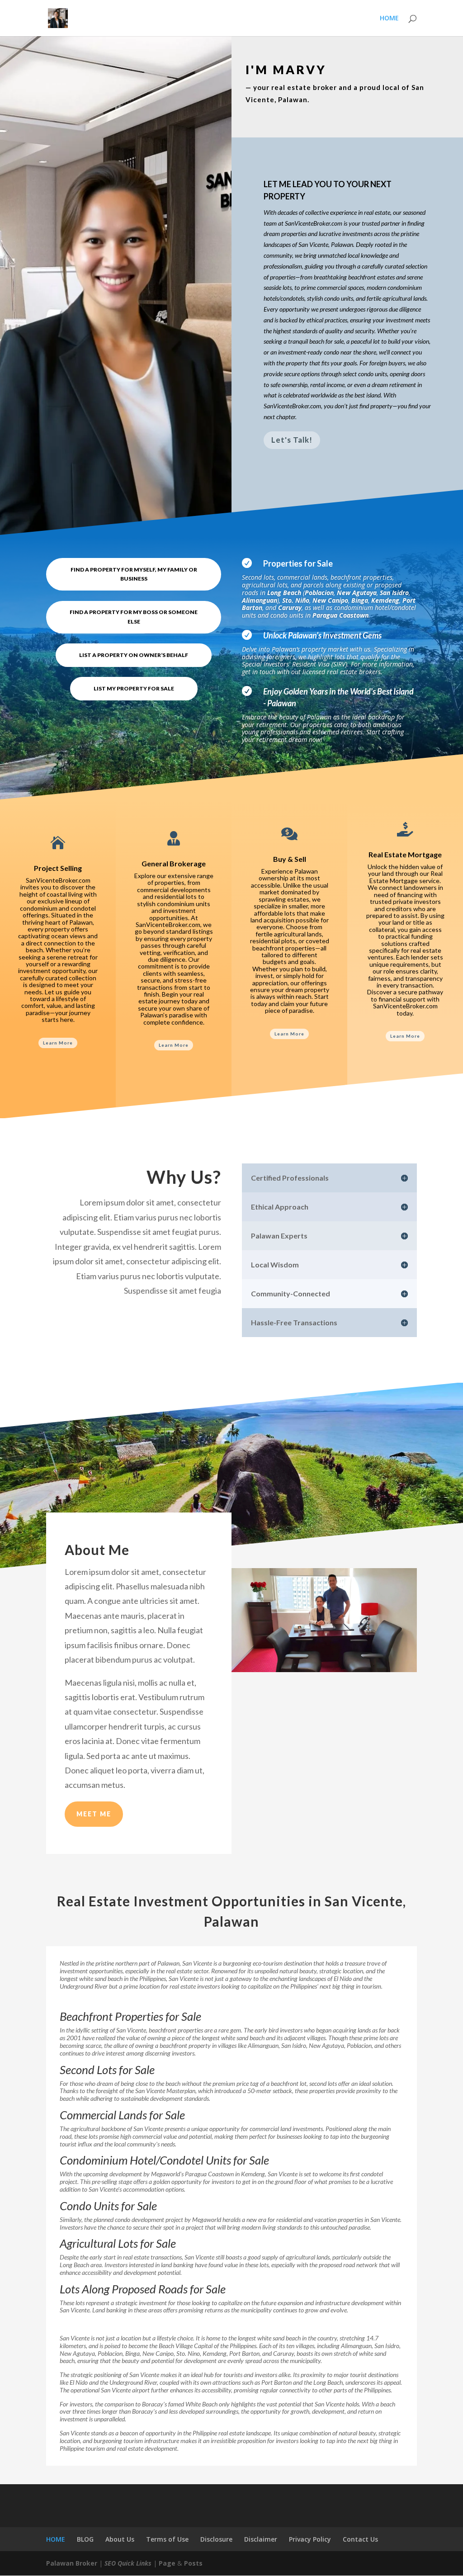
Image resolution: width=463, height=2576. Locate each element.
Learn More (58, 1043)
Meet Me (94, 1814)
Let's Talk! (292, 440)
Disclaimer (261, 2539)
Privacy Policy (310, 2539)
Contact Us (360, 2539)
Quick (126, 2563)
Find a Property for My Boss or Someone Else (134, 617)
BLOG (85, 2539)
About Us (120, 2539)
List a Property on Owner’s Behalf (134, 655)
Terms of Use (167, 2539)
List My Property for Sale (134, 688)
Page (167, 2563)
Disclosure (216, 2539)
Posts (193, 2563)
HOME (389, 19)
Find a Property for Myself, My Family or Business (134, 574)
